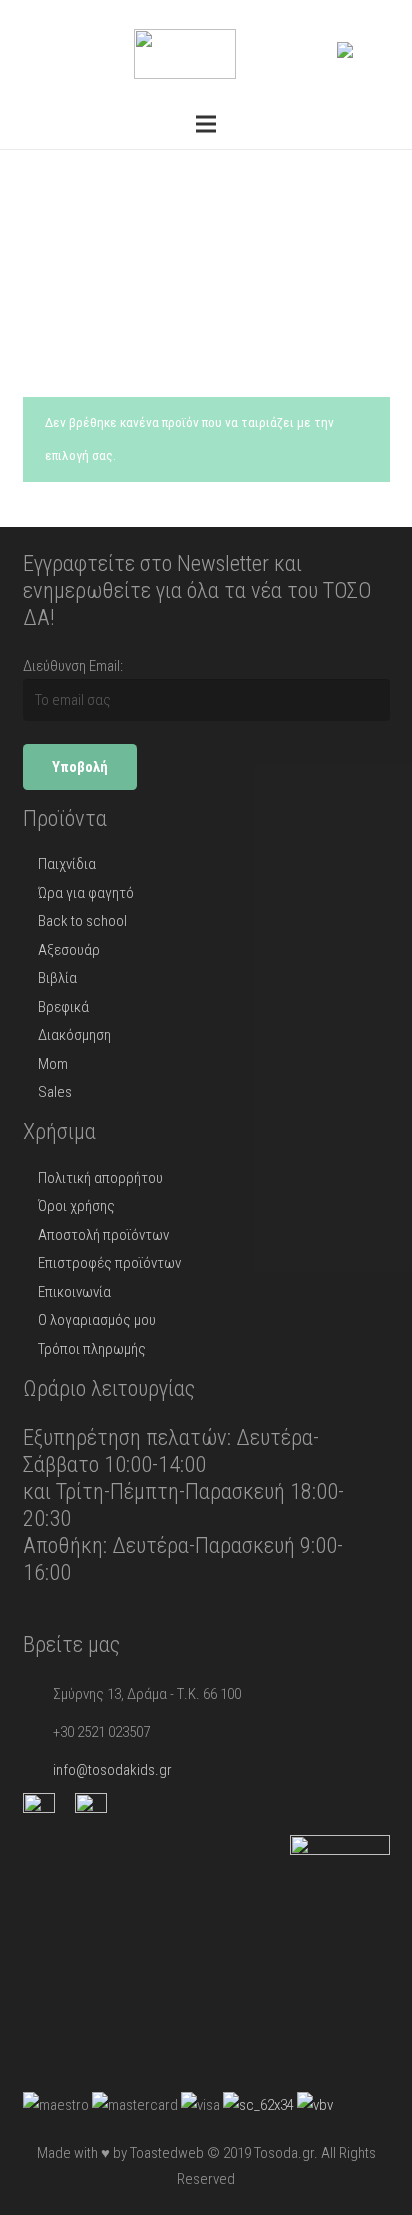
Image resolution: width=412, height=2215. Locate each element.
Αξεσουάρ (69, 950)
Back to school (82, 921)
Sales (55, 1092)
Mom (53, 1064)
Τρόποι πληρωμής (92, 1349)
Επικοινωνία (74, 1292)
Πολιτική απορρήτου (100, 1178)
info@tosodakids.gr (112, 1770)
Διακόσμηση (74, 1035)
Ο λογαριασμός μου (97, 1320)
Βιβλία (57, 978)
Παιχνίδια (67, 864)
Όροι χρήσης (76, 1206)
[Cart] (375, 49)
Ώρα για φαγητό (86, 893)
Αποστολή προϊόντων (103, 1235)
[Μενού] (206, 124)
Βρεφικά (63, 1007)
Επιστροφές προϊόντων (109, 1263)
